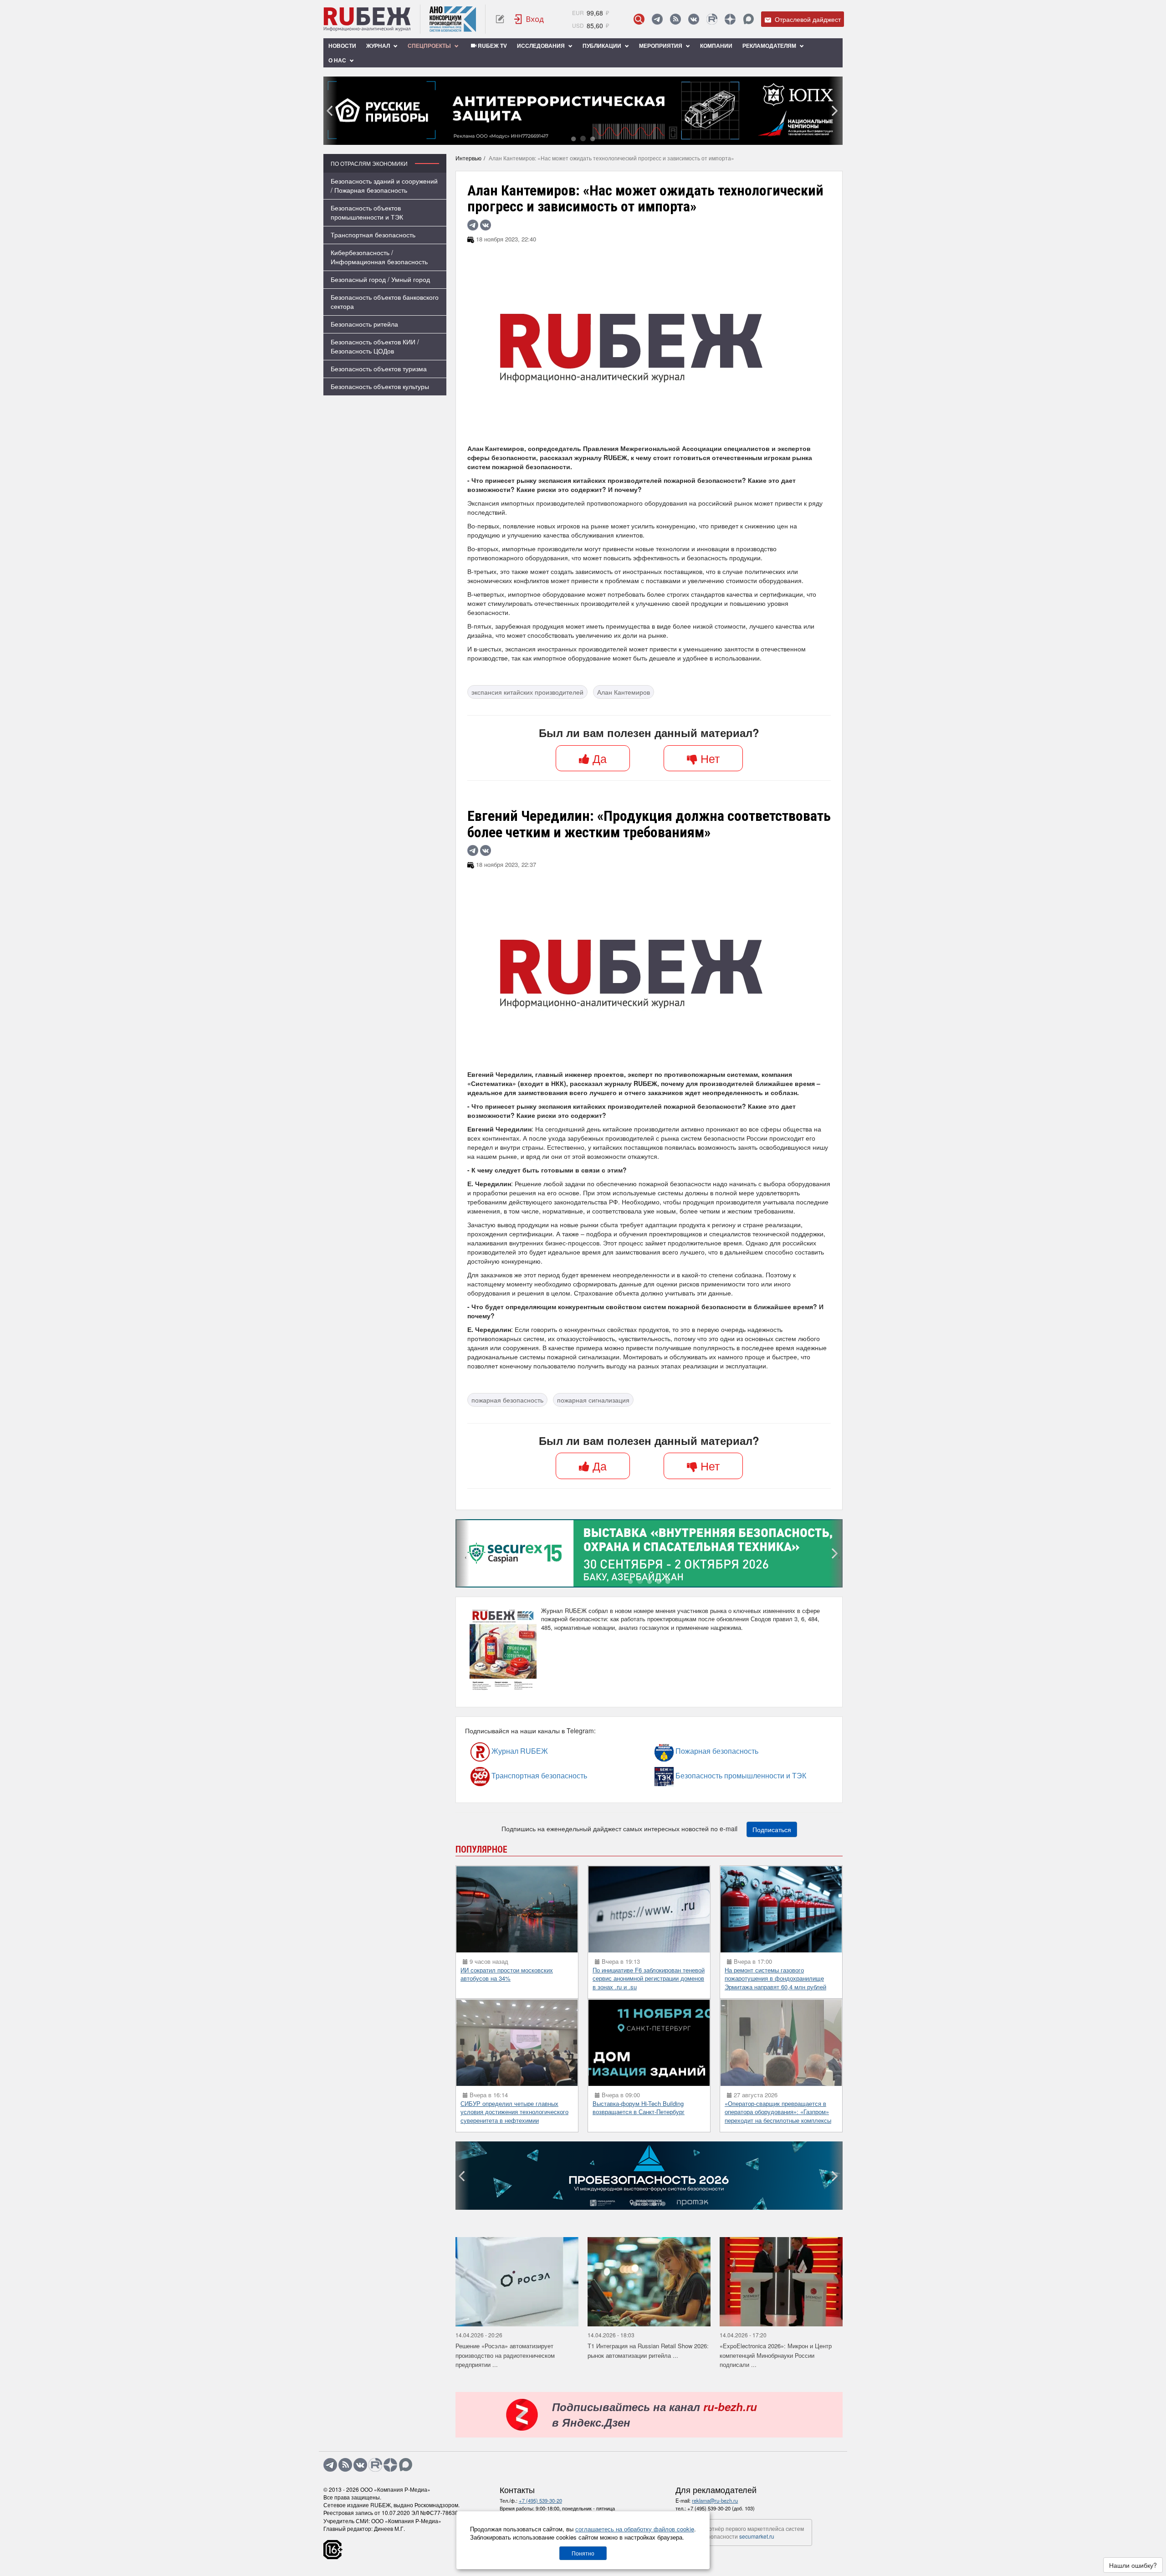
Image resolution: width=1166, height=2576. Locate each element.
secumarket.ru (757, 2536)
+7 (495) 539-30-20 (540, 2500)
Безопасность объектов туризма (379, 369)
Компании (716, 46)
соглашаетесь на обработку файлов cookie (635, 2529)
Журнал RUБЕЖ (500, 1751)
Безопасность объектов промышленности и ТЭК (367, 212)
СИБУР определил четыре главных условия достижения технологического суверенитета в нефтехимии (514, 2112)
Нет (708, 758)
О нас (338, 60)
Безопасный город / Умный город (380, 279)
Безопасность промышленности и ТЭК (699, 1775)
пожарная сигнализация (593, 1400)
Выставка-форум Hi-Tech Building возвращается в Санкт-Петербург (639, 2108)
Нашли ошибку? (1133, 2565)
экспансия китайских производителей (527, 692)
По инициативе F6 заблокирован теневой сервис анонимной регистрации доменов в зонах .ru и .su (649, 1978)
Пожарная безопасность (692, 1751)
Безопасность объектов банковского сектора (385, 302)
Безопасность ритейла (364, 324)
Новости (342, 46)
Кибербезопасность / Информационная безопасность (379, 257)
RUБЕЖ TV (492, 46)
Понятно (583, 2553)
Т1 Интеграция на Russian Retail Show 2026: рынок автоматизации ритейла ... (648, 2351)
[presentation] (330, 111)
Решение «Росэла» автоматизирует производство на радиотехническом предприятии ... (505, 2355)
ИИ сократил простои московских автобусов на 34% (507, 1974)
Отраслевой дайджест (807, 19)
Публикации (603, 46)
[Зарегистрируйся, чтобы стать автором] (500, 19)
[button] (573, 138)
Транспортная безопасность (373, 235)
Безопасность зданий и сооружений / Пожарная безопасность (384, 185)
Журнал (379, 46)
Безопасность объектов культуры (380, 386)
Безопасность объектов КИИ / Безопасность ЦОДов (375, 346)
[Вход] (529, 19)
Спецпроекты (430, 46)
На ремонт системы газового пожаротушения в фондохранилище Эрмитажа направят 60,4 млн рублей (775, 1978)
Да (598, 758)
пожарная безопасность (507, 1400)
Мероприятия (661, 46)
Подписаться (772, 1829)
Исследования (542, 46)
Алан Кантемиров (624, 692)
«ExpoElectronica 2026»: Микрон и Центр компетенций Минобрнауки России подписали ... (776, 2355)
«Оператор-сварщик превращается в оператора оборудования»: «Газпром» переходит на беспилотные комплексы (778, 2112)
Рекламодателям (770, 46)
